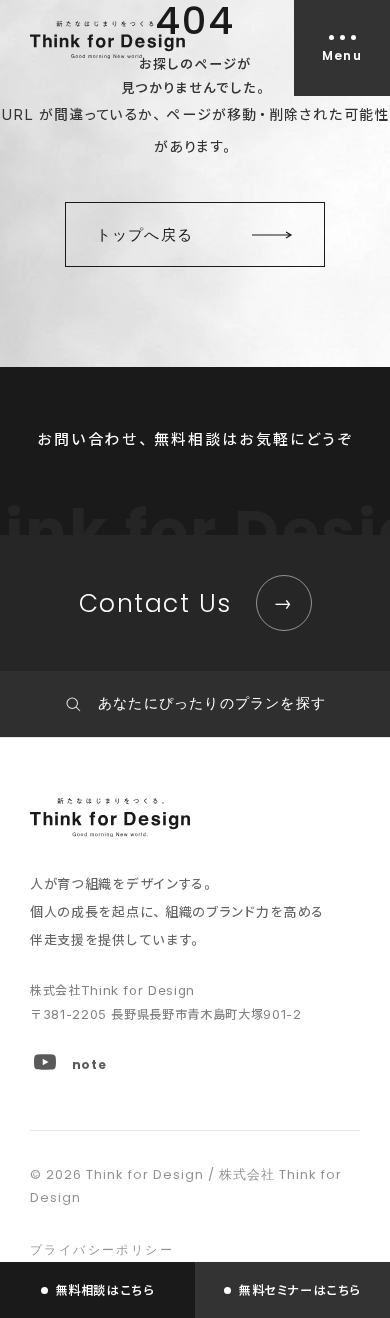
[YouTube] (45, 1062)
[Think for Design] (107, 40)
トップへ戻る (144, 234)
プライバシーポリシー (102, 1249)
